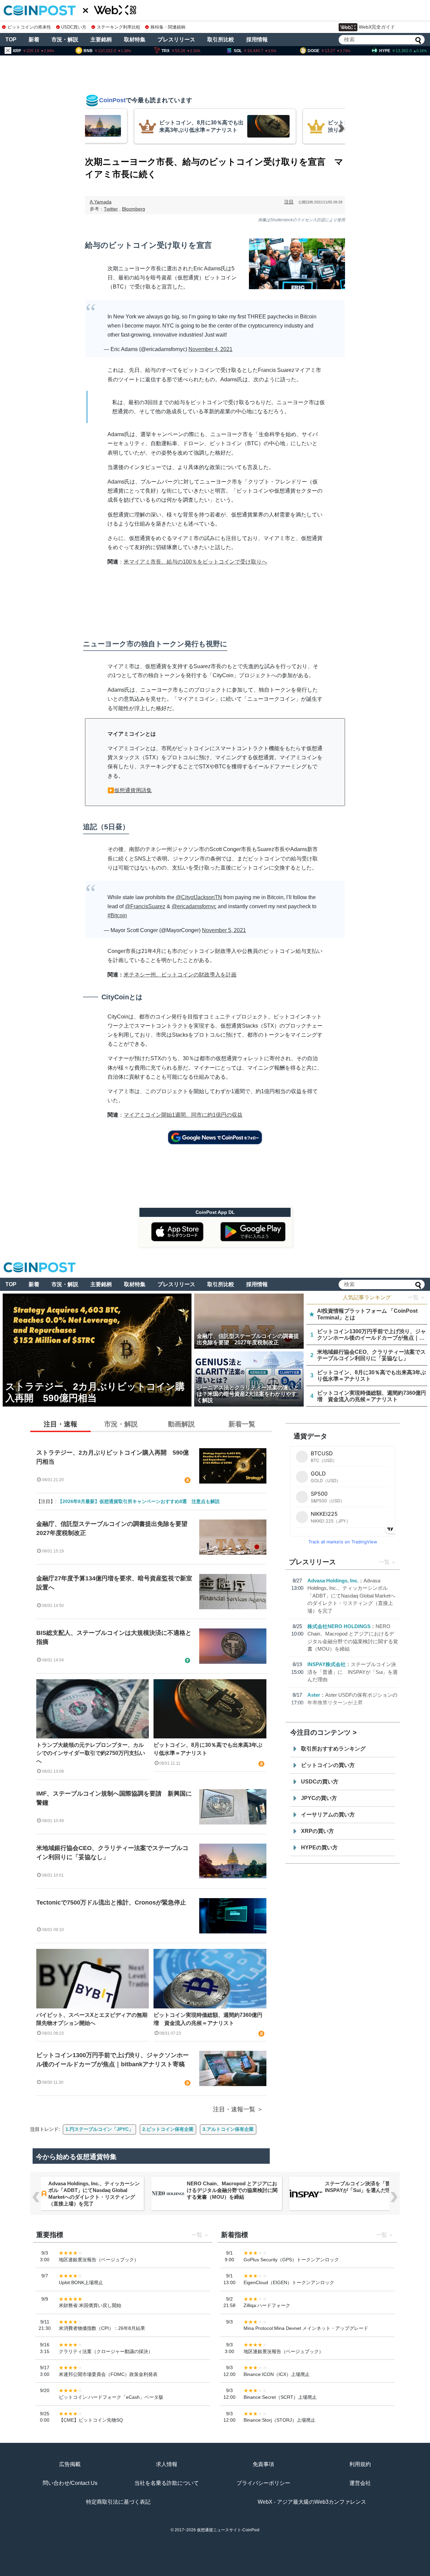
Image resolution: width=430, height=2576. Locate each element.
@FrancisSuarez (145, 906)
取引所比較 (221, 40)
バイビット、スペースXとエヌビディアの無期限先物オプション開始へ (92, 2019)
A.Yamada (101, 202)
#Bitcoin (117, 915)
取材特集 (135, 40)
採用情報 (257, 40)
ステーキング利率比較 (118, 27)
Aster (314, 1695)
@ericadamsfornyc (194, 906)
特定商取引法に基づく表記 (118, 2502)
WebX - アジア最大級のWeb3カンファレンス (312, 2502)
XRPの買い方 (317, 1831)
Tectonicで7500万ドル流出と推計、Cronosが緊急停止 (111, 1902)
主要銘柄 (101, 40)
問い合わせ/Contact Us (70, 2483)
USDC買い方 (74, 27)
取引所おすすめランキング (333, 1749)
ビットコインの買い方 (328, 1765)
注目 (289, 202)
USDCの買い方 (320, 1782)
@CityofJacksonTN (199, 897)
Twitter (111, 209)
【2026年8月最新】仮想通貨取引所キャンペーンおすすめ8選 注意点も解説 (139, 1501)
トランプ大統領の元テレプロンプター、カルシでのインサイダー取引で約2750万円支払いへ (91, 1753)
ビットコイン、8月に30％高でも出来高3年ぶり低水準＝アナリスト (208, 1749)
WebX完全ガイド (377, 27)
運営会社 (360, 2483)
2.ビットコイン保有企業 (168, 2129)
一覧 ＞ (417, 1297)
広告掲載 (70, 2464)
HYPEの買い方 (319, 1848)
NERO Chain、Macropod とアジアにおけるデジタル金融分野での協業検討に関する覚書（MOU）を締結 (232, 2190)
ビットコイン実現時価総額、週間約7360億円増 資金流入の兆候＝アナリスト (208, 2019)
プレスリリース (176, 40)
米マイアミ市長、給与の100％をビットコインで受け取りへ (195, 562)
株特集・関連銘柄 (168, 27)
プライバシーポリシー (263, 2483)
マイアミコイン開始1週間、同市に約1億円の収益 (183, 1115)
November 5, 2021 (224, 930)
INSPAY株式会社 (327, 1664)
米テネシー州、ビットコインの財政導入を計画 (180, 975)
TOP (11, 40)
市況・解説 (65, 40)
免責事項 (263, 2464)
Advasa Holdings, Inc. (333, 1581)
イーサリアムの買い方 (328, 1815)
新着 (34, 40)
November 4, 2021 (210, 349)
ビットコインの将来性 (29, 27)
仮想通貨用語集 (133, 790)
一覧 (384, 1562)
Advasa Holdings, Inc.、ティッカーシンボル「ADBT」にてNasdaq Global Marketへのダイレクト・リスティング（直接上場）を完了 (351, 1596)
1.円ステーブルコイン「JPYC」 (99, 2129)
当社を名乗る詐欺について (167, 2483)
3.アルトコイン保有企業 (228, 2129)
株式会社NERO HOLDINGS (339, 1626)
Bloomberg (134, 209)
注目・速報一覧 (234, 2109)
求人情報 (167, 2464)
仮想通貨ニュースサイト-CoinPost (228, 2530)
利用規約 (360, 2464)
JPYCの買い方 (319, 1798)
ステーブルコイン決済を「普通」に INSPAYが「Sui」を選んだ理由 (353, 1672)
